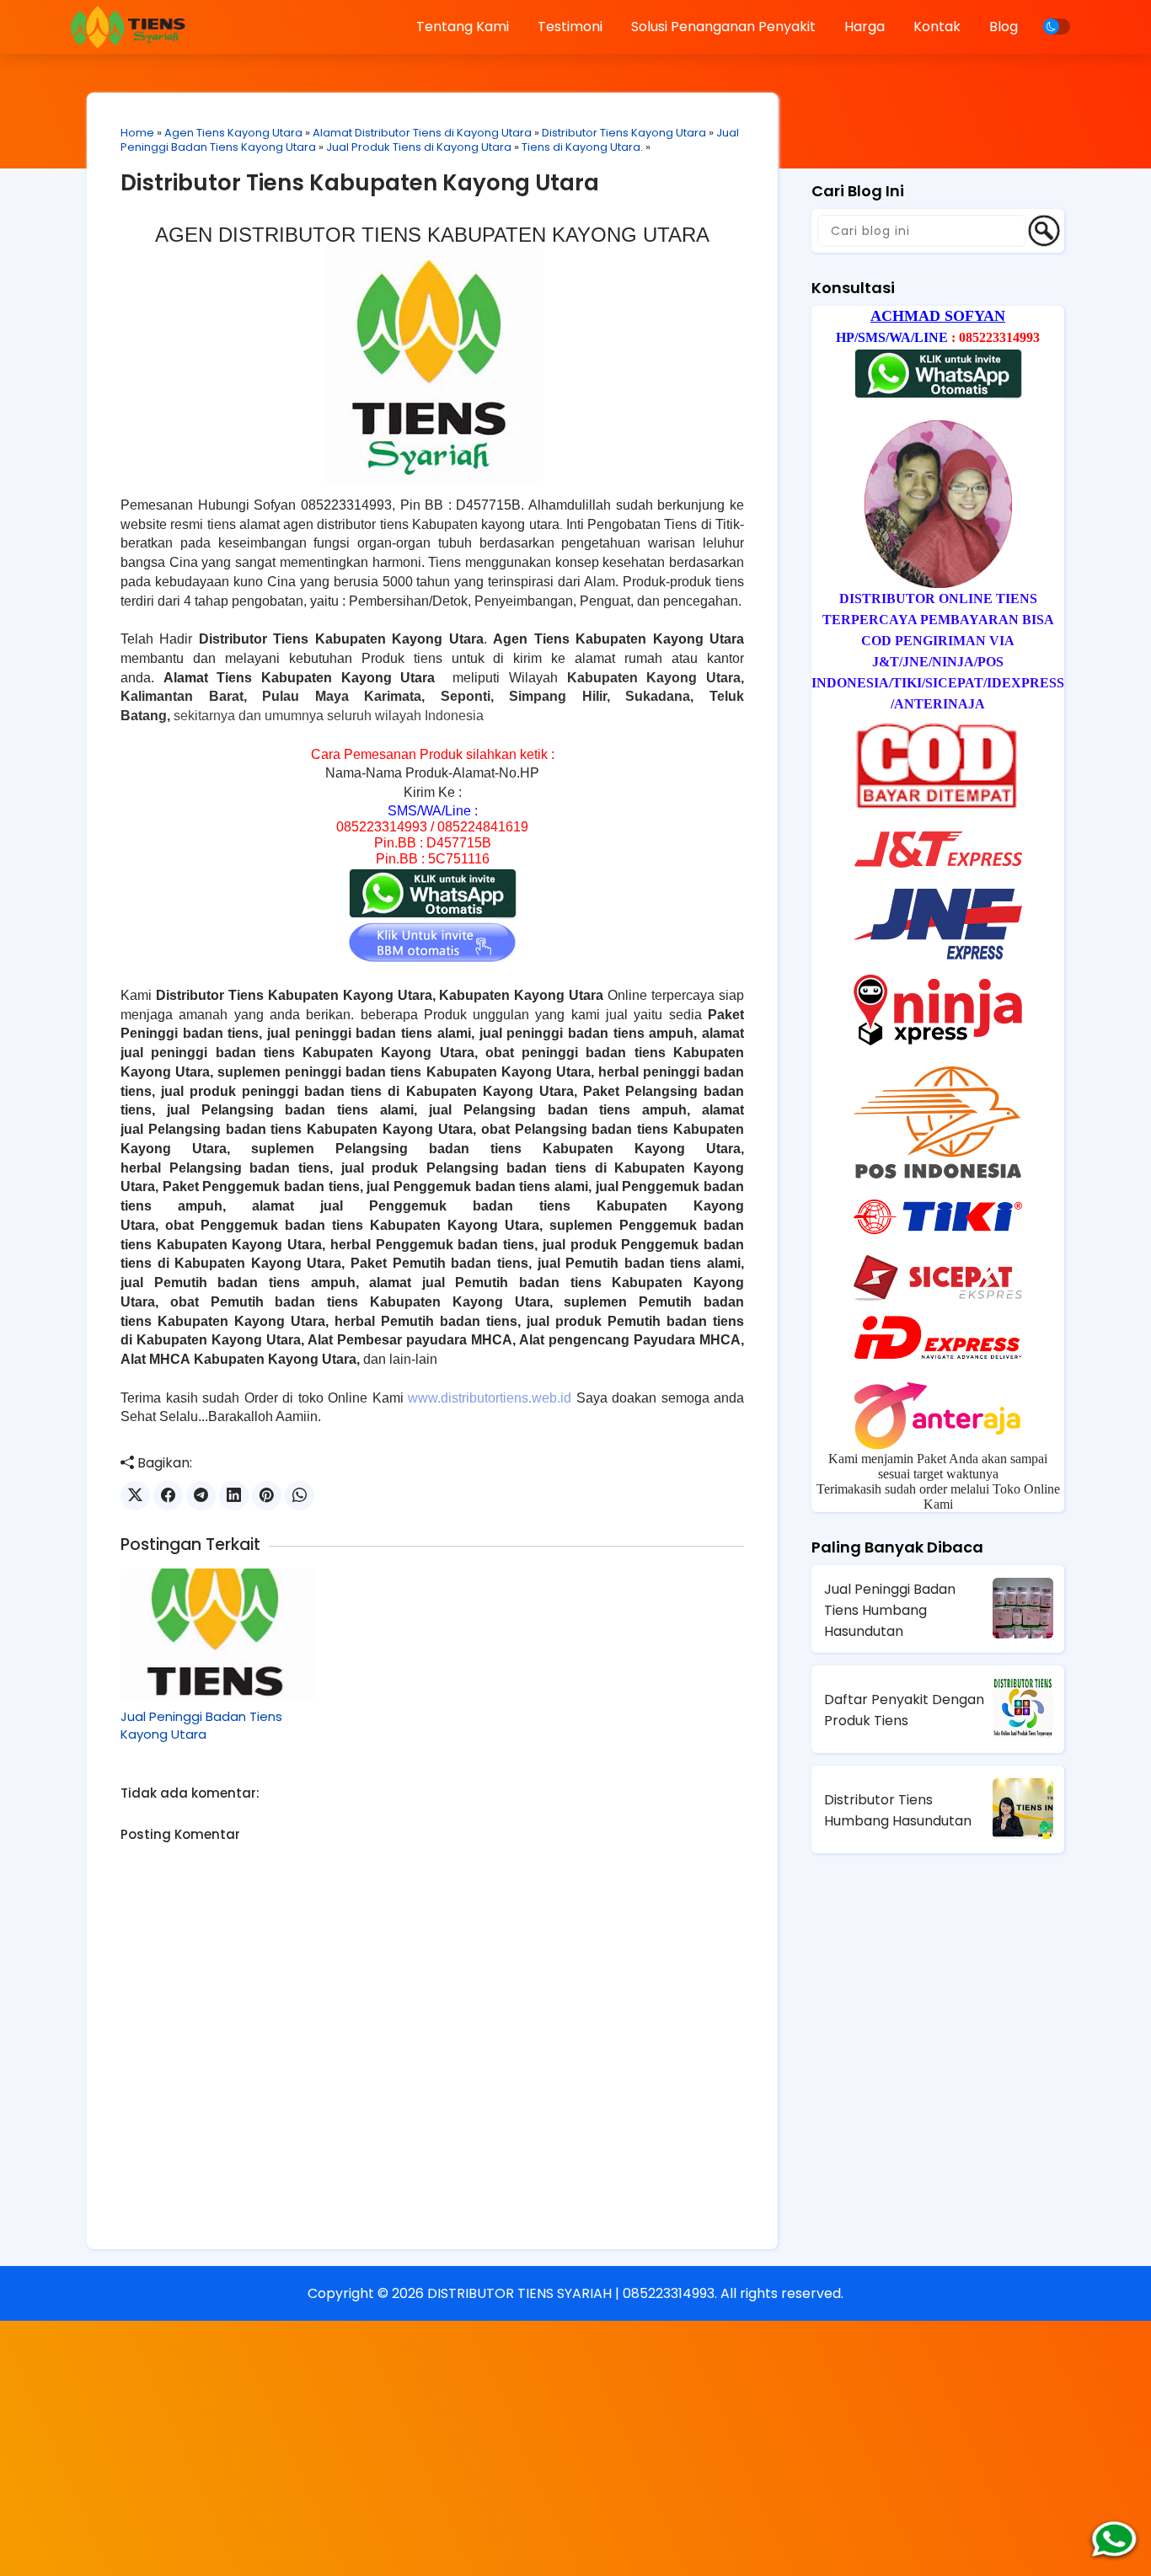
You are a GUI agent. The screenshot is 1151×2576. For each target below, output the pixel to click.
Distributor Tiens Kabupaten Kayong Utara (360, 183)
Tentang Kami (463, 27)
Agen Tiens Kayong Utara (233, 133)
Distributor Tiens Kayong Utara (624, 133)
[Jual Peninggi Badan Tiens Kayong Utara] (218, 1633)
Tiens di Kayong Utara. (582, 147)
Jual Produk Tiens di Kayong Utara (419, 147)
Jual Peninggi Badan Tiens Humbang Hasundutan (890, 1610)
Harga (865, 27)
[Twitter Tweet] (135, 1496)
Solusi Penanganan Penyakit (723, 27)
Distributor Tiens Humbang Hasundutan (898, 1810)
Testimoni (570, 27)
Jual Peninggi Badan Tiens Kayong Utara (201, 1725)
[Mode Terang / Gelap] (1057, 27)
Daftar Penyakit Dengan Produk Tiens (904, 1710)
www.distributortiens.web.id (490, 1398)
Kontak (937, 27)
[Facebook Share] (168, 1496)
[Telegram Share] (201, 1496)
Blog (1004, 27)
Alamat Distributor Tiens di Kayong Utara (422, 133)
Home (137, 133)
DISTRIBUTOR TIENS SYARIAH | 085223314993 (571, 2293)
